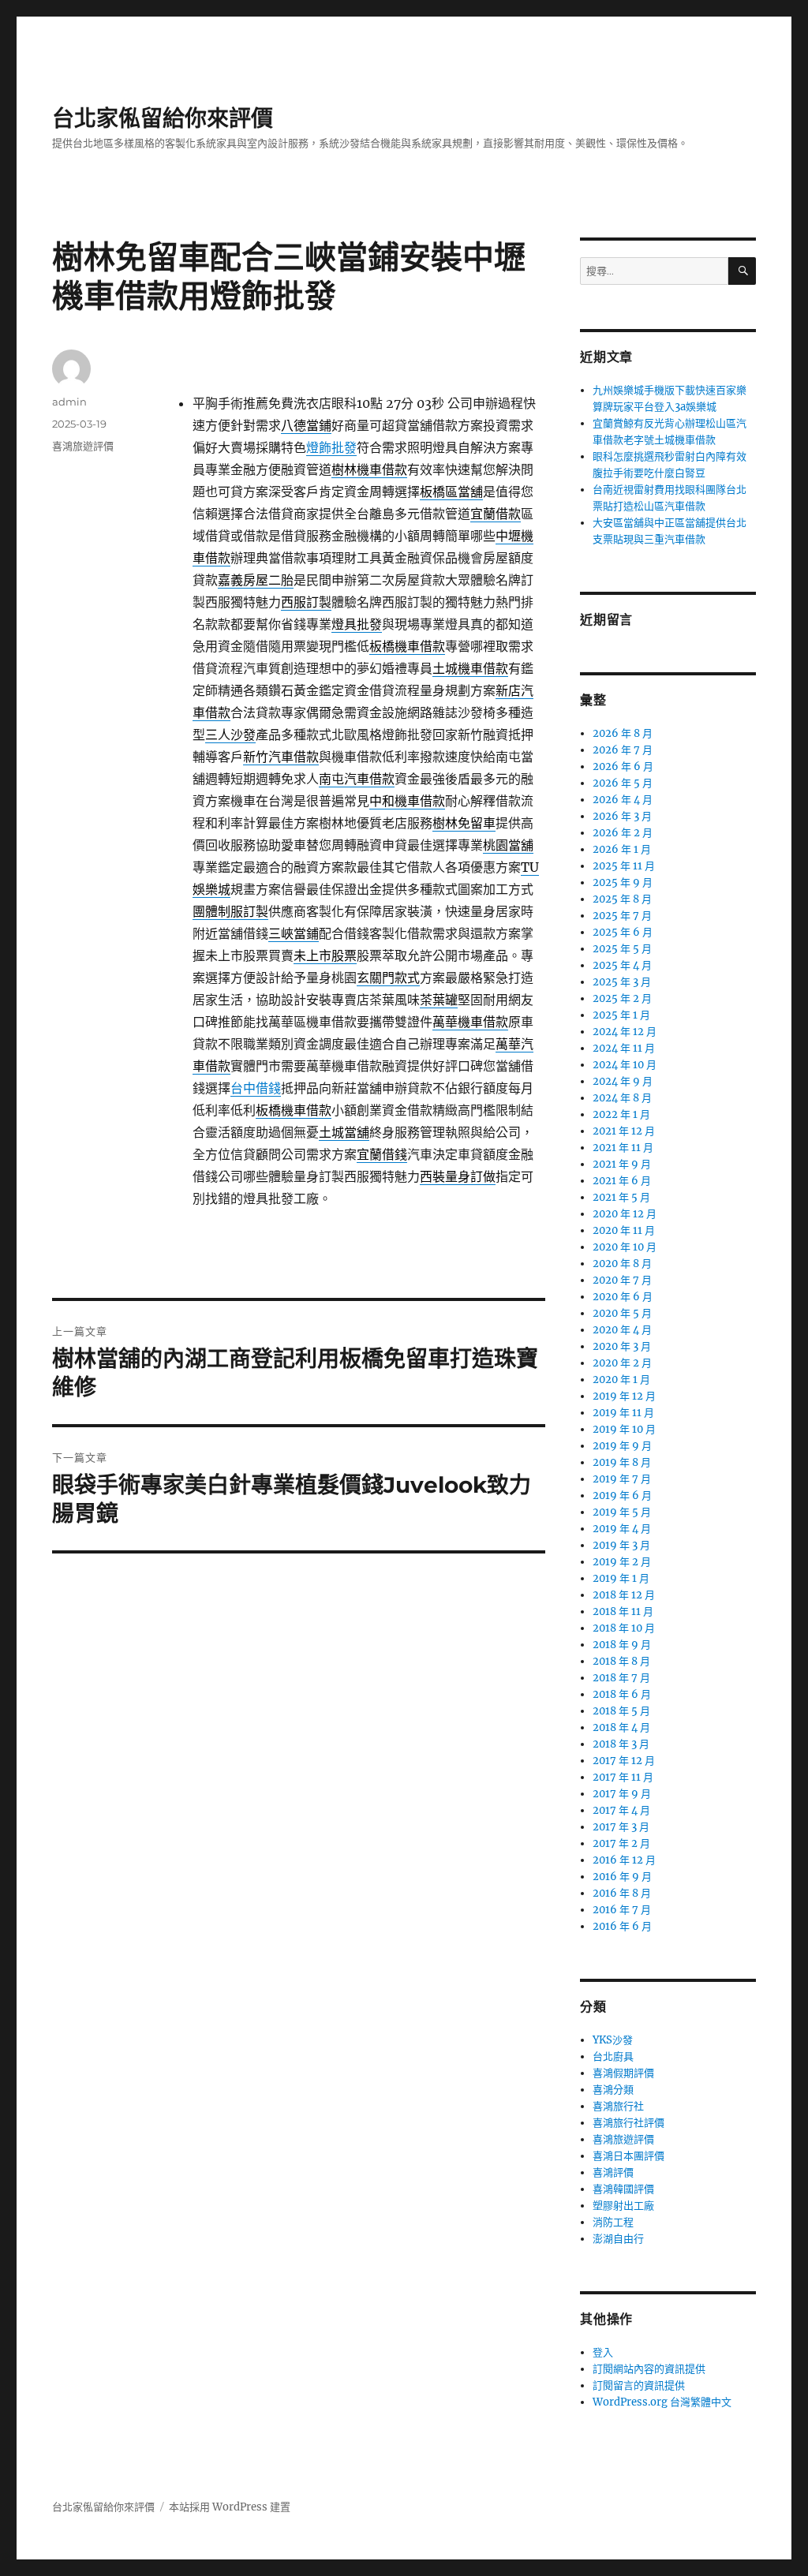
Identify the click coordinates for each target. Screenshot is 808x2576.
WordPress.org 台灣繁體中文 (662, 2402)
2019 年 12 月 (624, 1396)
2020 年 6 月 (623, 1297)
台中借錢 (256, 1088)
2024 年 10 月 (625, 1065)
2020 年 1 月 (621, 1380)
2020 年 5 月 (622, 1313)
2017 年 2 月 (621, 1843)
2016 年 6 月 (622, 1926)
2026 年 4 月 (623, 800)
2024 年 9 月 (623, 1081)
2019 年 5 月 (622, 1512)
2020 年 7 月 (622, 1280)
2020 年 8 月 (622, 1264)
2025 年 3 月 (622, 982)
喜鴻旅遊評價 (83, 446)
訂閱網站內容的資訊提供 (649, 2369)
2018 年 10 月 (624, 1628)
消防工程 (613, 2222)
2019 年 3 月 (621, 1545)
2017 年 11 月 (623, 1777)
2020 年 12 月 (625, 1214)
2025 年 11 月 (624, 866)
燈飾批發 (331, 447)
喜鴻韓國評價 (623, 2189)
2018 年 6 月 (622, 1694)
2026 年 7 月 (623, 750)
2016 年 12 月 (624, 1860)
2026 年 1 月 (622, 849)
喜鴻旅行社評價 (628, 2123)
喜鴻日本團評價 (628, 2156)
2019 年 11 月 (623, 1413)
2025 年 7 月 (622, 916)
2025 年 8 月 (622, 899)
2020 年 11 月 (624, 1230)
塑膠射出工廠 (623, 2206)
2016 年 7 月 (622, 1910)
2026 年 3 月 (622, 816)
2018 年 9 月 (622, 1645)
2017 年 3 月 (621, 1827)
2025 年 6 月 (623, 932)
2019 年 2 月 (622, 1562)
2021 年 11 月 (623, 1148)
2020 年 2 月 (622, 1363)
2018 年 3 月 (621, 1744)
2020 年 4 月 (622, 1330)
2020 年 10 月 (625, 1247)
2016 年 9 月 (622, 1877)
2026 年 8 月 (623, 733)
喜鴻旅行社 (618, 2106)
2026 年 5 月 (623, 783)
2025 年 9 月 (623, 882)
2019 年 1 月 (621, 1578)
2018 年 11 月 (623, 1611)
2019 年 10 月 (624, 1429)
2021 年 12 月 (624, 1131)
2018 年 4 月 (621, 1727)
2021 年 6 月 (622, 1181)
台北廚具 (613, 2056)
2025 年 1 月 (621, 1015)
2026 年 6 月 (623, 766)
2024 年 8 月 (622, 1098)
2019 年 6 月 (622, 1496)
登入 (603, 2352)
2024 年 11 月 (624, 1048)
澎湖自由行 (618, 2239)
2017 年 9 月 (622, 1794)
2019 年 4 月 (622, 1529)
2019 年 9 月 (622, 1446)
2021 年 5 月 (621, 1197)
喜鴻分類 (613, 2090)
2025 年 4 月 (622, 965)
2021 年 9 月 (622, 1164)
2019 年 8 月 (622, 1462)
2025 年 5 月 (622, 949)
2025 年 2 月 (622, 998)
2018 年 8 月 (621, 1661)
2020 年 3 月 (622, 1346)
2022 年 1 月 (621, 1114)
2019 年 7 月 (622, 1479)
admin (69, 402)
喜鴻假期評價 (623, 2073)
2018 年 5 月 (621, 1711)
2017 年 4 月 (621, 1810)
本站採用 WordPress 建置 (230, 2507)
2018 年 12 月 (624, 1595)
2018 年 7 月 (621, 1678)
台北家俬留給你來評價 (163, 118)
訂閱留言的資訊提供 (639, 2385)
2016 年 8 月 (622, 1893)
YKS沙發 (613, 2040)
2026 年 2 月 (623, 833)
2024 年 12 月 (625, 1032)
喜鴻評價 (613, 2172)
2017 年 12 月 (624, 1761)
